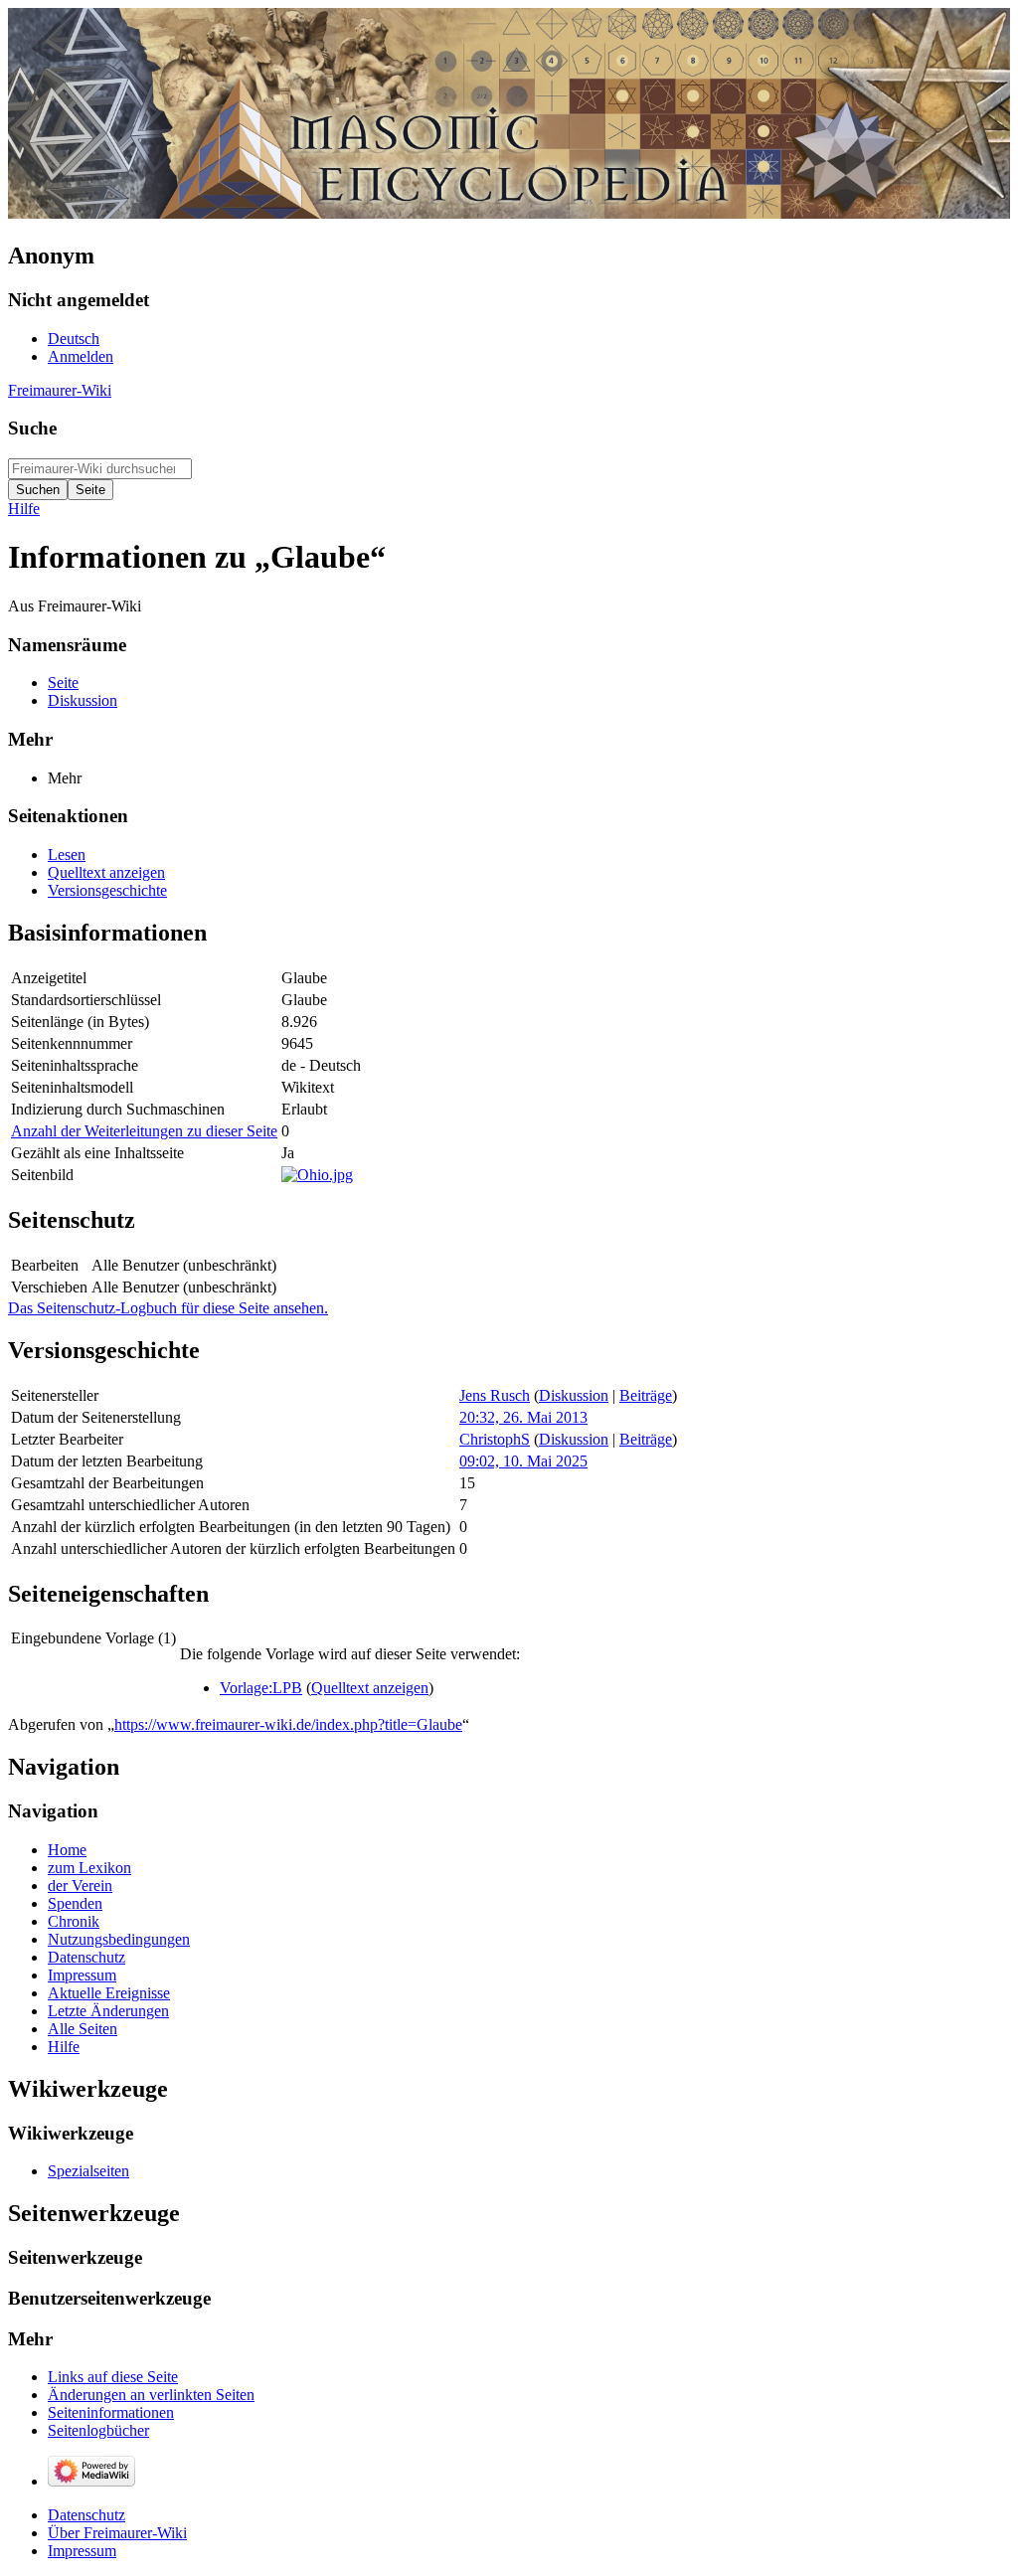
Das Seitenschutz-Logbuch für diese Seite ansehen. (168, 1308)
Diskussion (574, 1395)
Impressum (82, 2551)
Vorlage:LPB (261, 1688)
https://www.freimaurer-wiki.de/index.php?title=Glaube (288, 1724)
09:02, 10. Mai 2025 (523, 1461)
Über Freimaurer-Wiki (117, 2533)
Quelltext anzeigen (370, 1688)
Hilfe (24, 509)
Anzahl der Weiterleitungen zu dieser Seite (144, 1131)
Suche (32, 428)
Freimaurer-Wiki (60, 390)
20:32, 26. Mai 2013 (523, 1417)
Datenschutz (86, 2515)
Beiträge (646, 1395)
